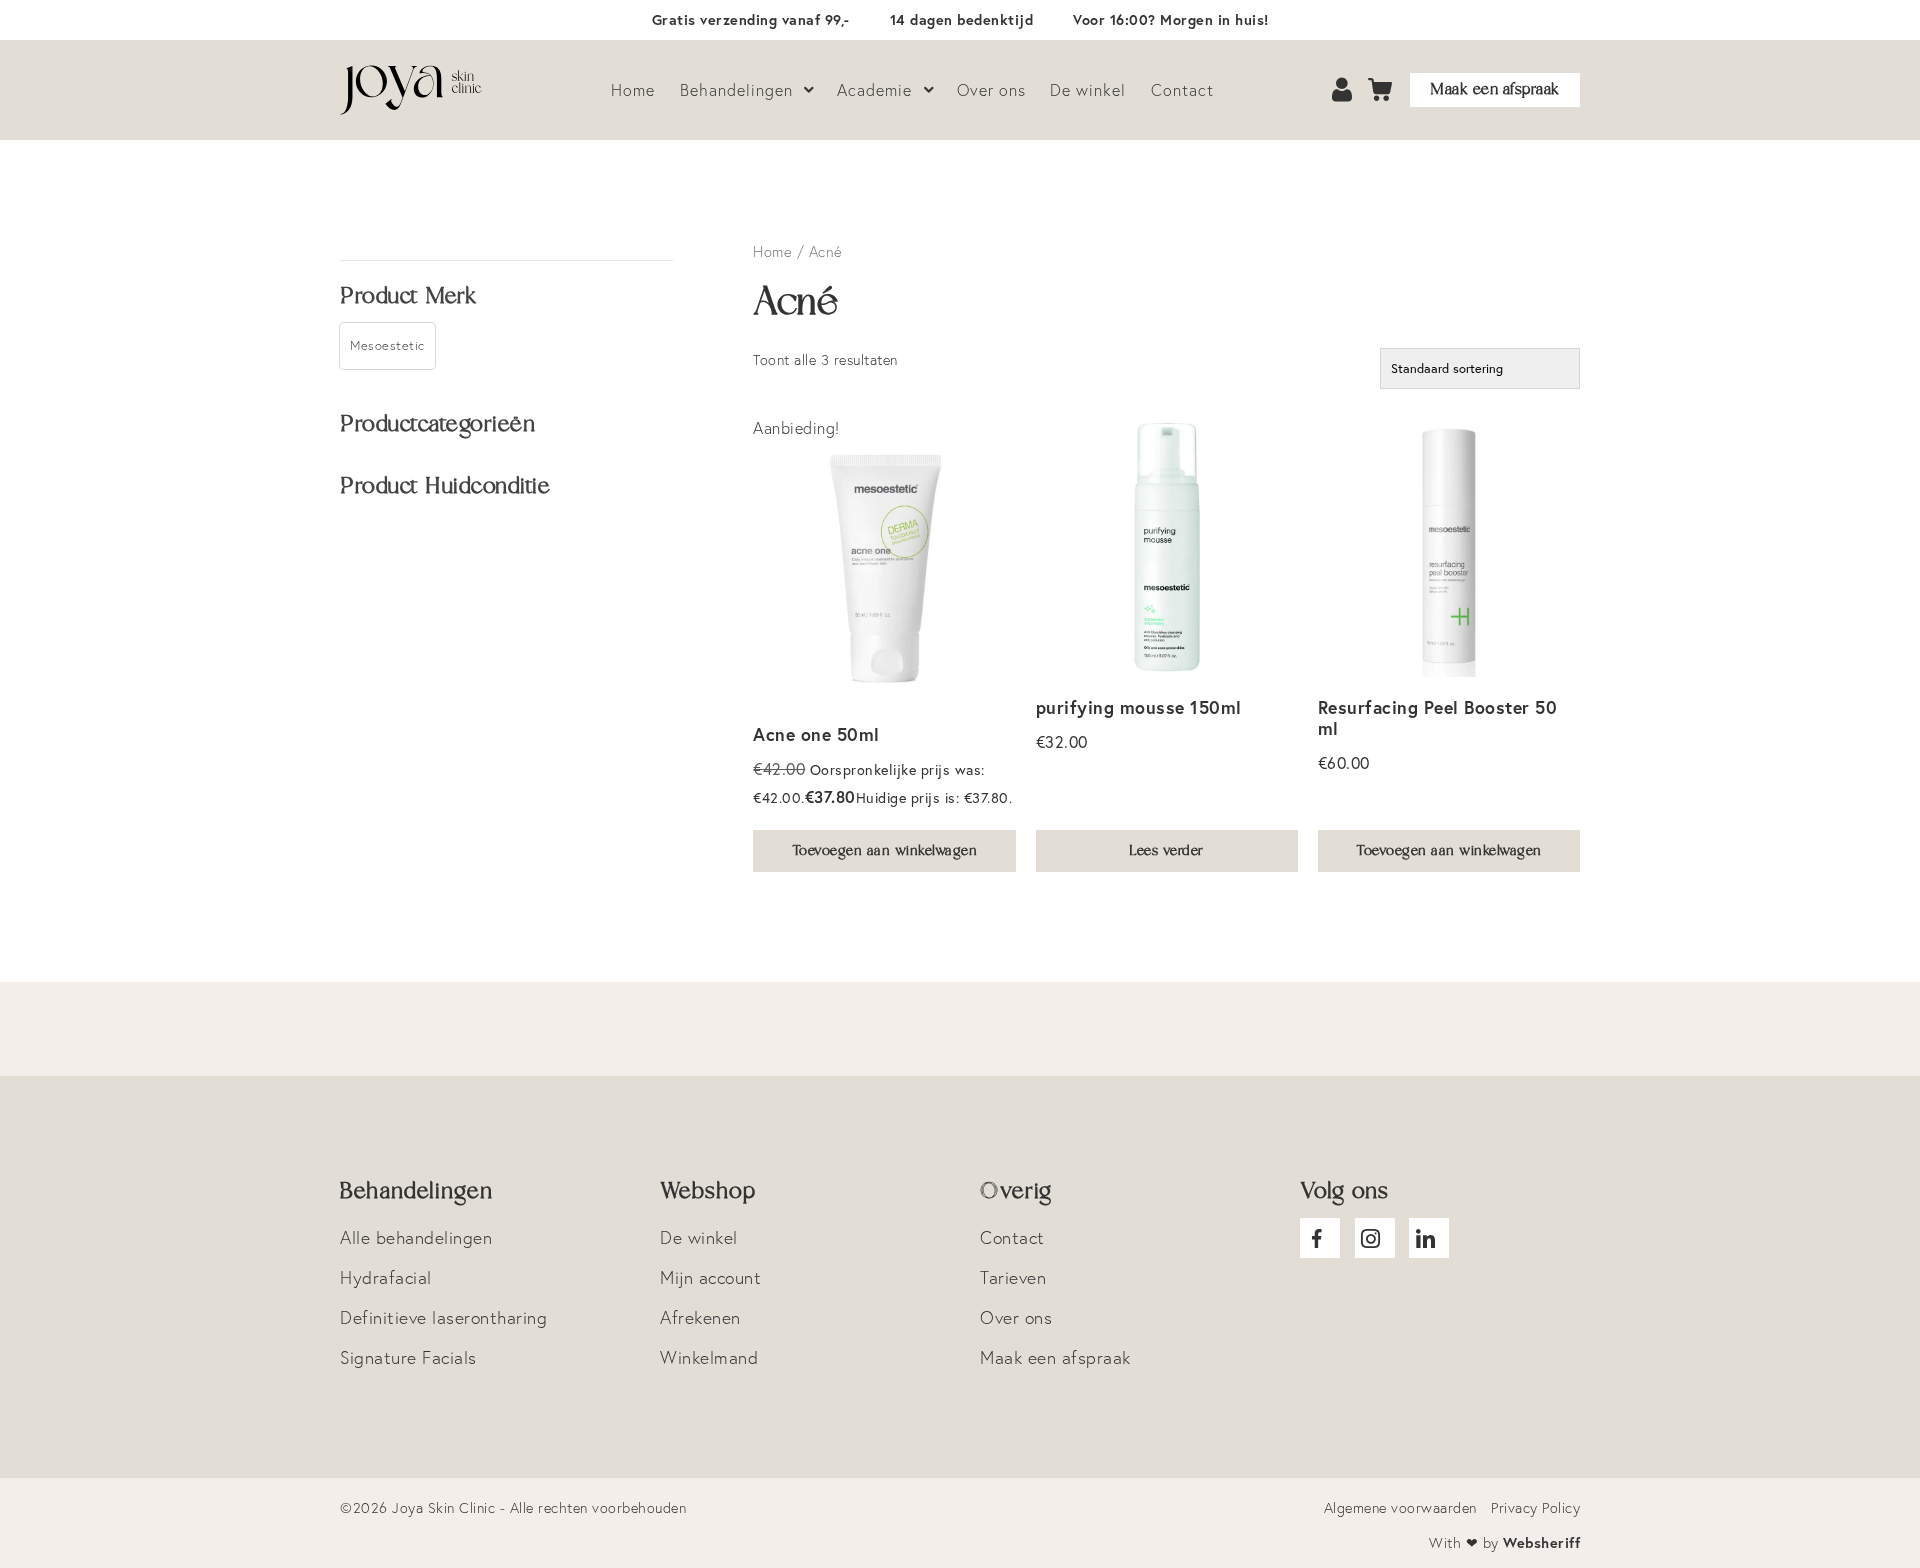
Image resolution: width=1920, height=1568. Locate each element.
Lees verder (1166, 851)
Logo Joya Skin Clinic (415, 90)
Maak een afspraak (1495, 89)
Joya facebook (1320, 1238)
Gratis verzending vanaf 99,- (751, 19)
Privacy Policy (1535, 1508)
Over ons (991, 90)
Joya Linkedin (1429, 1238)
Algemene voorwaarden (1400, 1508)
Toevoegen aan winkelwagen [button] (885, 851)
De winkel (1088, 90)
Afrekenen (700, 1317)
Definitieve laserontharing (443, 1317)
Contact (1182, 90)
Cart (1381, 90)
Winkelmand (709, 1357)
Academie (874, 90)
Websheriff (1541, 1542)
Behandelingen (736, 90)
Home (633, 90)
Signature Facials (408, 1357)
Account (1344, 90)
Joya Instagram (1375, 1238)
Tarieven (1013, 1277)
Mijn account (710, 1277)
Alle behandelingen (416, 1237)
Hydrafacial (386, 1277)
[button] (387, 346)
